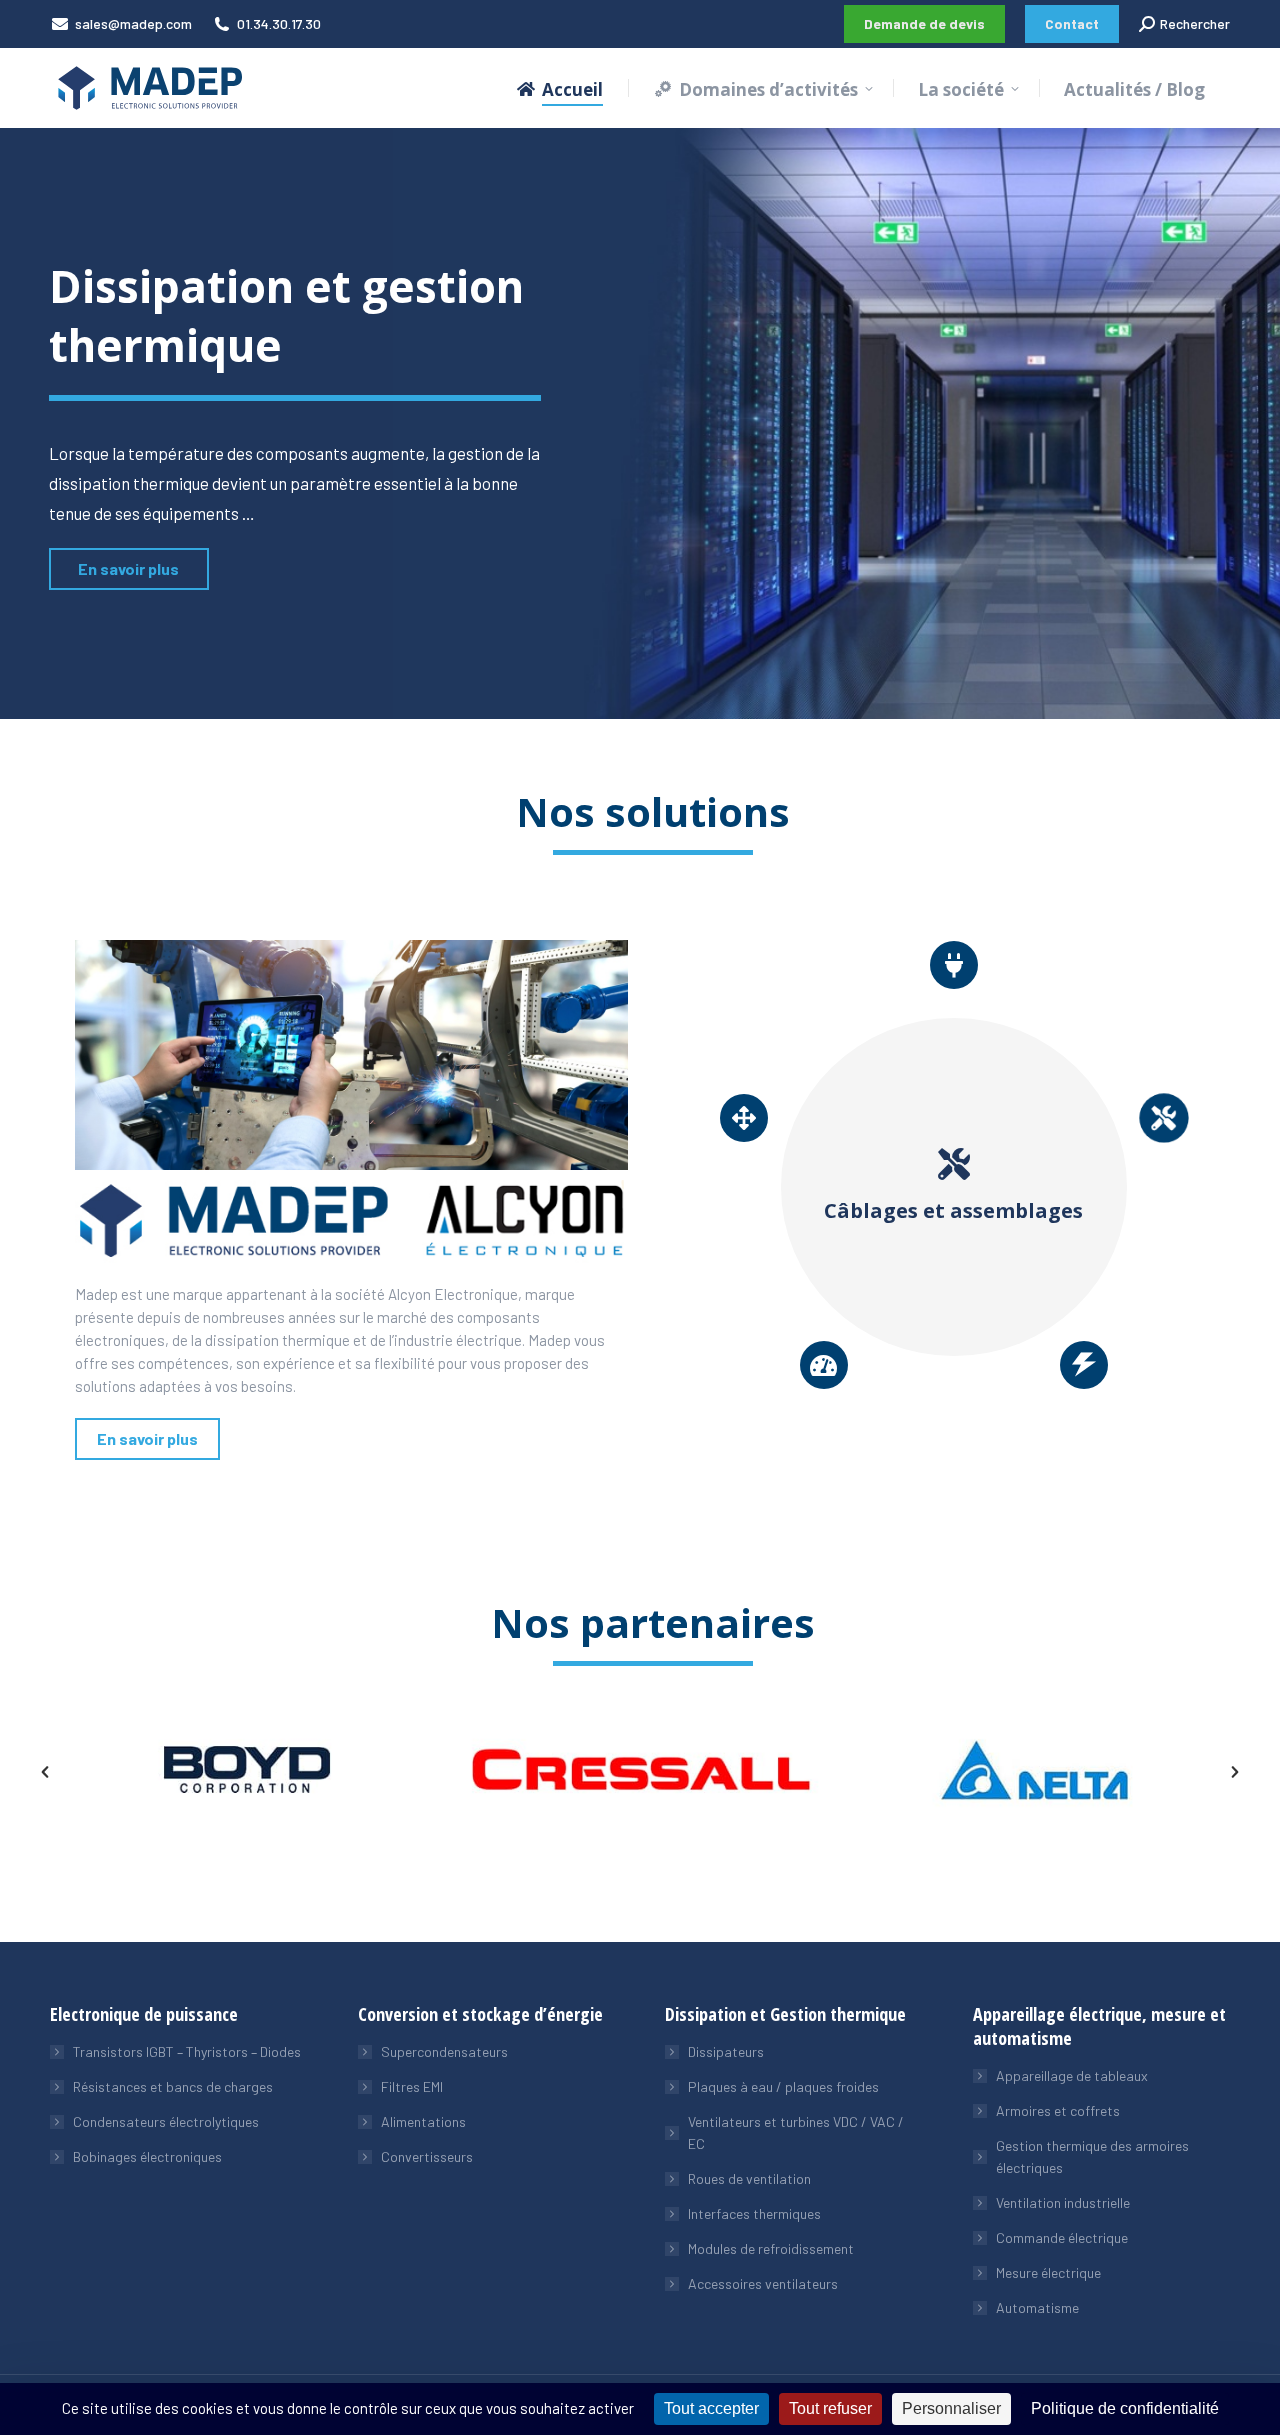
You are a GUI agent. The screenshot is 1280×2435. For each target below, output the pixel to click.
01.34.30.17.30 (279, 23)
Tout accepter (711, 2408)
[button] (45, 1772)
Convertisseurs (427, 2156)
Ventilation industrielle (1063, 2202)
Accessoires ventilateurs (763, 2283)
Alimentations (423, 2121)
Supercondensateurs (444, 2051)
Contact (1072, 23)
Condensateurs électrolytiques (166, 2121)
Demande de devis (924, 23)
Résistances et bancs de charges (173, 2086)
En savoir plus (128, 568)
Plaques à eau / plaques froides (783, 2086)
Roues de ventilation (749, 2178)
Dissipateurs (726, 2051)
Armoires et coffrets (1058, 2110)
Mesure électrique (1048, 2272)
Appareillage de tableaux (1072, 2075)
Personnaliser (951, 2408)
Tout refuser (830, 2408)
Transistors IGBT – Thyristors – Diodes (187, 2051)
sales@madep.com (133, 23)
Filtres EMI (412, 2086)
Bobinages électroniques (147, 2156)
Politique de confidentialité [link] (1125, 2408)
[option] (247, 1769)
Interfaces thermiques (754, 2213)
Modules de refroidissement (771, 2248)
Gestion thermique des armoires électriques (1092, 2156)
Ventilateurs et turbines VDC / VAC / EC (796, 2132)
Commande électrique (1062, 2237)
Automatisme (1037, 2307)
